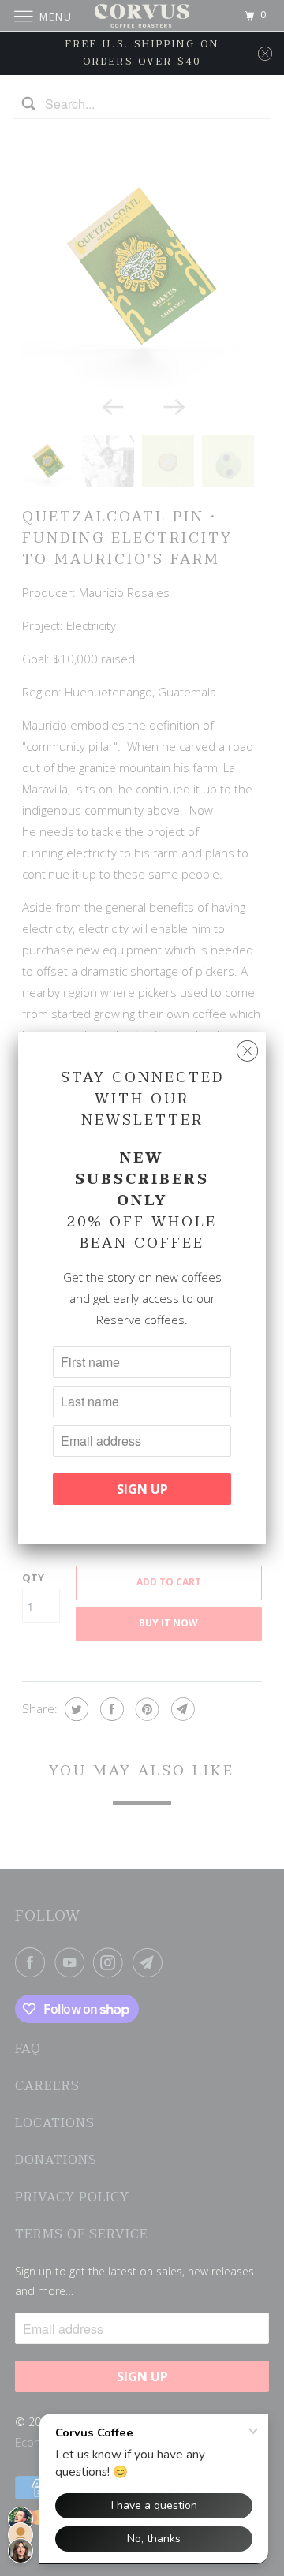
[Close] (247, 1051)
